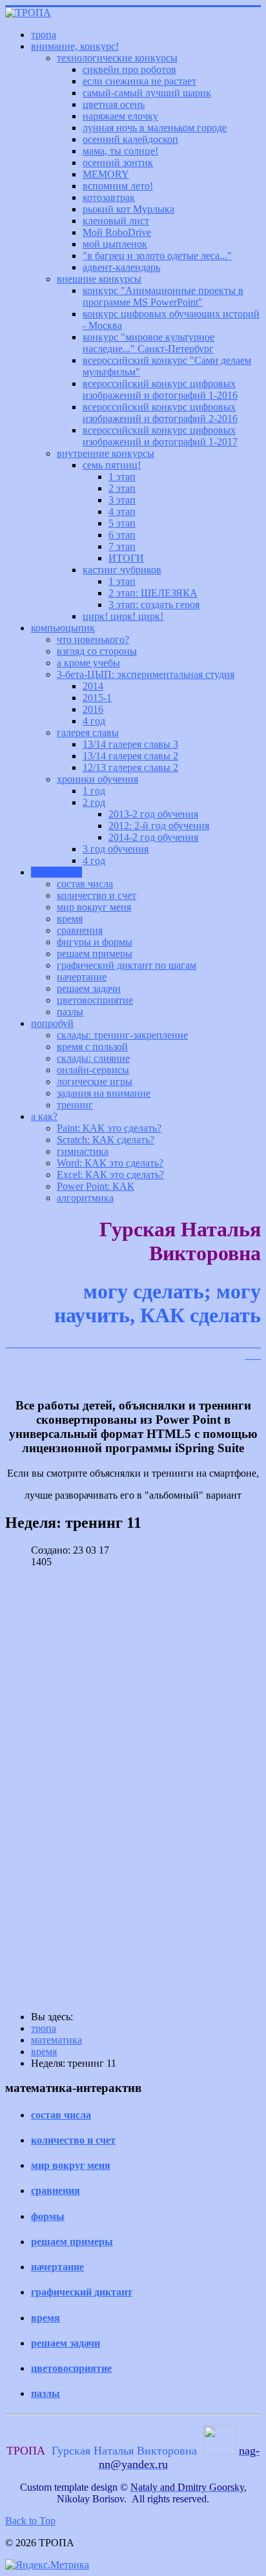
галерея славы (88, 733)
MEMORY (106, 174)
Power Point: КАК (96, 1186)
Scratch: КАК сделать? (106, 1140)
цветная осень (114, 104)
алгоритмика (85, 1198)
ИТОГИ (126, 558)
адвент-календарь (121, 267)
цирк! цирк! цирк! (123, 616)
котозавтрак (109, 197)
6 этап (122, 535)
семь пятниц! (112, 465)
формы (48, 2216)
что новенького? (93, 639)
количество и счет (97, 895)
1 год (94, 791)
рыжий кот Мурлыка (128, 209)
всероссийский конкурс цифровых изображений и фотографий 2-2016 (160, 413)
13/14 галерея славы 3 (130, 744)
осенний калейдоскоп (130, 139)
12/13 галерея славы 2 (130, 767)
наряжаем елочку (120, 116)
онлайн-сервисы (93, 1070)
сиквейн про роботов (129, 69)
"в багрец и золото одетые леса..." (157, 256)
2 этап (122, 488)
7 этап (122, 546)
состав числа (85, 884)
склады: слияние (93, 1058)
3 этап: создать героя (154, 605)
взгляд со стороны (97, 651)
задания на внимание (104, 1093)
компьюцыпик (63, 628)
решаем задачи (89, 988)
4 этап (122, 512)
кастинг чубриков (122, 570)
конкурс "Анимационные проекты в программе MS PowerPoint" (163, 296)
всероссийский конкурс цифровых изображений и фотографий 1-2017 (160, 436)
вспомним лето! (118, 186)
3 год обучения (116, 849)
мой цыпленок (115, 244)
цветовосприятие (95, 1000)
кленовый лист (116, 221)
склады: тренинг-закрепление (122, 1035)
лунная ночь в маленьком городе (155, 128)
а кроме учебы (88, 663)
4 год (94, 721)
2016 (93, 709)
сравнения (80, 930)
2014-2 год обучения (153, 837)
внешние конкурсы (99, 279)
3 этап (122, 500)
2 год (94, 802)
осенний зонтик (118, 163)
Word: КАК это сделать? (110, 1163)
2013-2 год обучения (153, 814)
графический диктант (82, 2292)
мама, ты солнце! (120, 151)
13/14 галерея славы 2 (130, 756)
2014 (93, 686)
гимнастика (83, 1151)
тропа (44, 35)
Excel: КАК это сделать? (110, 1175)
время (70, 919)
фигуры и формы (95, 942)
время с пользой (92, 1047)
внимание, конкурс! (75, 46)
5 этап (122, 523)
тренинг (75, 1105)
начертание (82, 977)
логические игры (95, 1082)
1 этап (122, 477)
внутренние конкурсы (106, 453)
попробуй (52, 1023)
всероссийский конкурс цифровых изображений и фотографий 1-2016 (160, 389)
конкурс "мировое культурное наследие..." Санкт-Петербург (148, 343)
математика (56, 872)
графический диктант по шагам (127, 965)
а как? (44, 1116)
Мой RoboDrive (117, 232)
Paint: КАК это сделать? (109, 1128)
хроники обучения (97, 779)
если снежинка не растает (139, 81)
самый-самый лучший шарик (147, 93)
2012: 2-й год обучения (159, 826)
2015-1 (97, 698)
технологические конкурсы (117, 58)
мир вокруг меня (94, 907)
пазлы (70, 1012)
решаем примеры (95, 954)
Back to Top (30, 2521)
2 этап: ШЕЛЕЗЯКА (153, 593)
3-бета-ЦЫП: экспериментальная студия (146, 674)
